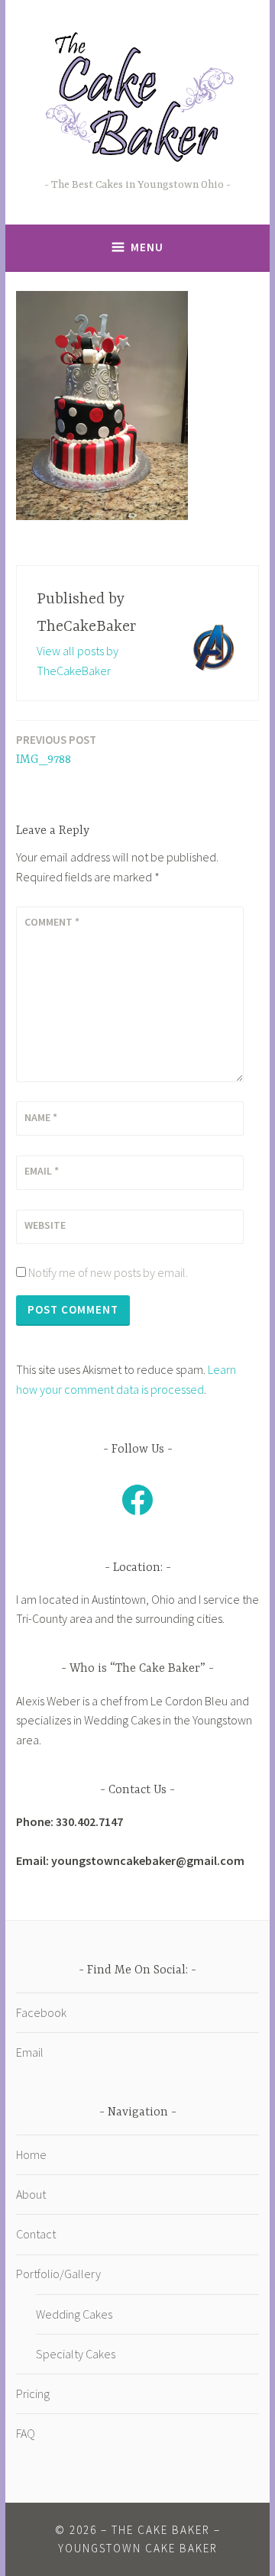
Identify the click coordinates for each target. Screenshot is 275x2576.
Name (41, 1117)
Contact (36, 2234)
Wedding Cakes (74, 2314)
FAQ (26, 2433)
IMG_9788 (56, 750)
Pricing (33, 2393)
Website (45, 1225)
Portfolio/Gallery (58, 2274)
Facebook (41, 2012)
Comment (52, 922)
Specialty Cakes (76, 2354)
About (31, 2194)
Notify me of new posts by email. (108, 1272)
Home (31, 2154)
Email (42, 1171)
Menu (147, 247)
